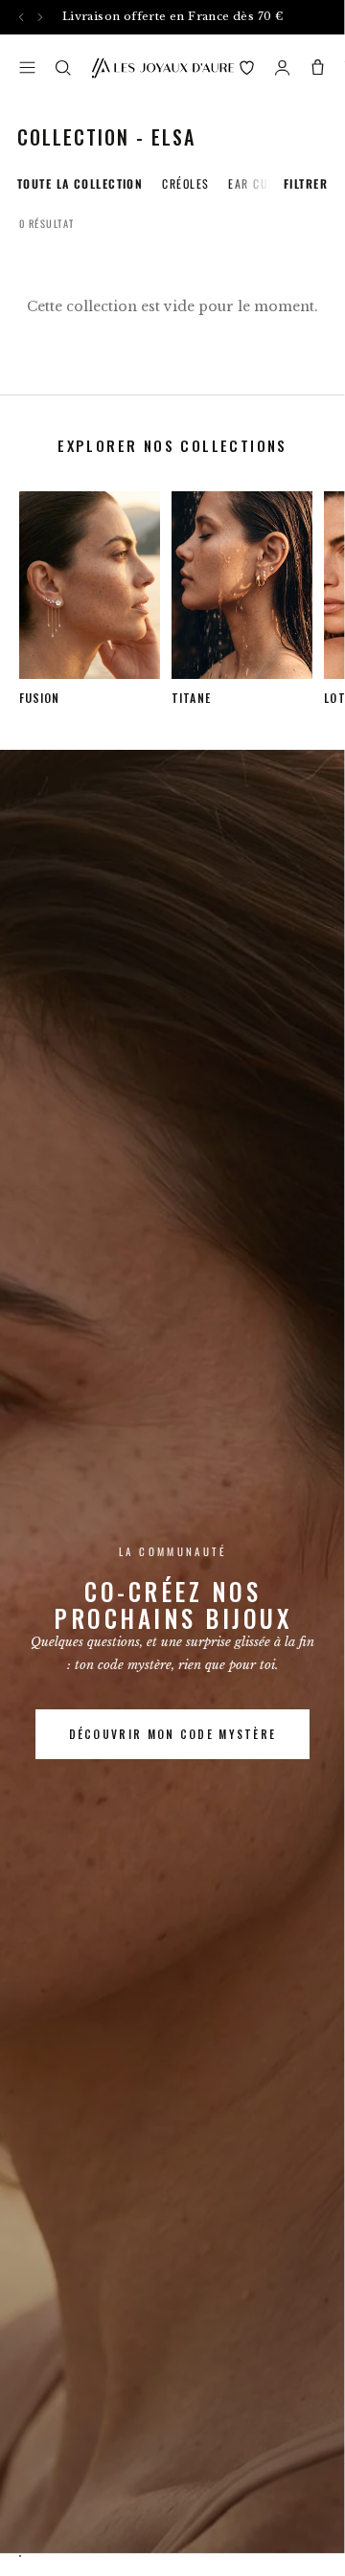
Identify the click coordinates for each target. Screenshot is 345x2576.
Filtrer (306, 183)
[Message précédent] (22, 17)
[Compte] (282, 68)
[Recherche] (63, 68)
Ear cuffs (258, 183)
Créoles (185, 183)
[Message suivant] (40, 17)
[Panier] (318, 68)
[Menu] (27, 68)
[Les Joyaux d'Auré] (163, 68)
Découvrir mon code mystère (173, 1734)
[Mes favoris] (247, 68)
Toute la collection (80, 183)
